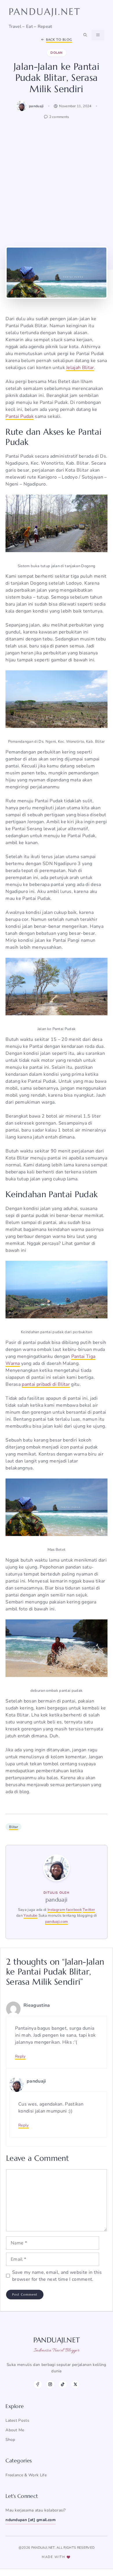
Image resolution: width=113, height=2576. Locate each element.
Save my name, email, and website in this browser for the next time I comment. (57, 2276)
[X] (75, 2384)
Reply (20, 2056)
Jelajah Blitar (80, 368)
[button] (85, 35)
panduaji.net (45, 12)
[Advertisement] (57, 182)
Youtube (30, 1916)
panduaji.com (57, 1922)
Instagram (56, 1910)
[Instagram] (50, 2384)
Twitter (89, 1910)
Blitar (13, 1827)
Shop (10, 2440)
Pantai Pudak (20, 416)
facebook (74, 1910)
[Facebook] (38, 2384)
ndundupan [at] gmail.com (31, 2520)
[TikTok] (63, 2384)
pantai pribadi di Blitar (46, 1384)
